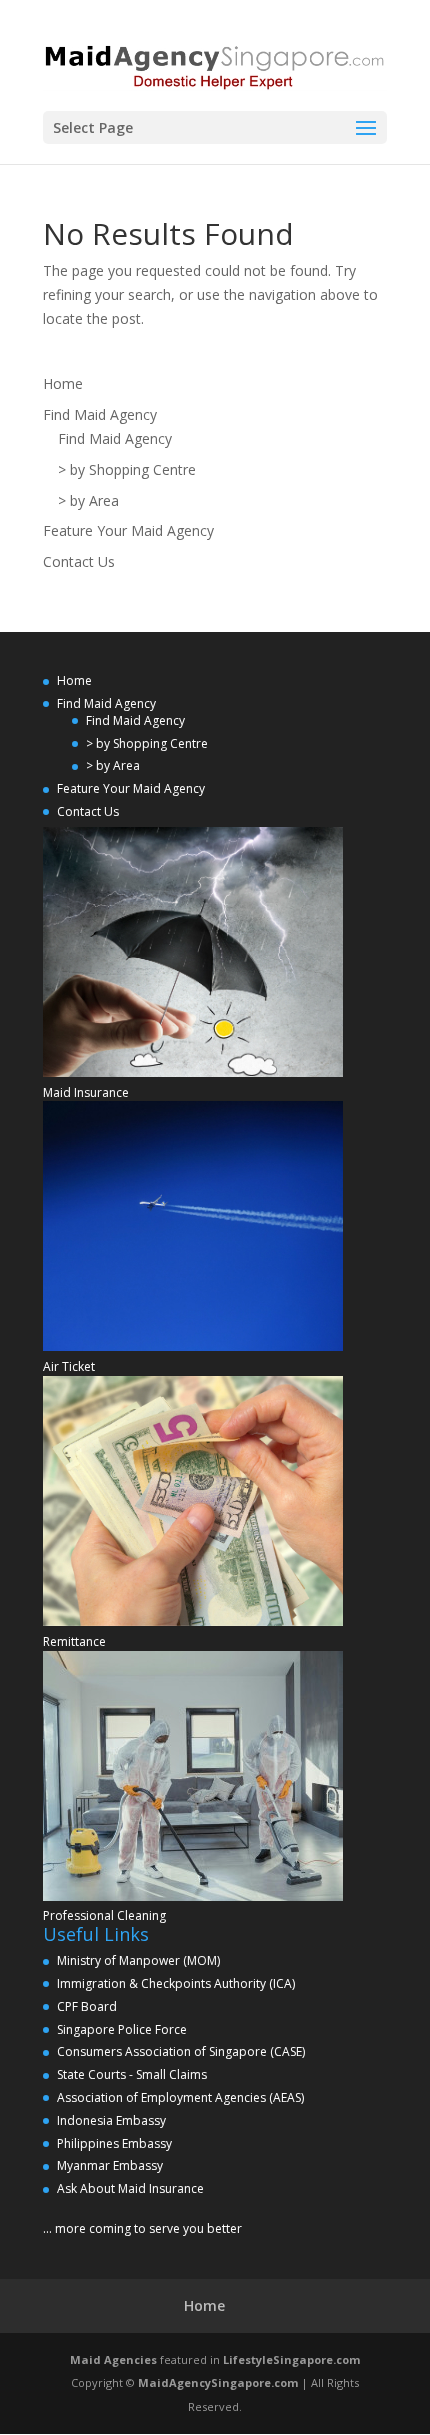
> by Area (88, 500)
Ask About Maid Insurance (130, 2188)
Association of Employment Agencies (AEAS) (180, 2097)
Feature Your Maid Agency (128, 530)
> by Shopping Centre (127, 469)
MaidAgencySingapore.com (218, 2382)
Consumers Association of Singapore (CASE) (181, 2051)
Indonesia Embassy (111, 2120)
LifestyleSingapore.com (291, 2359)
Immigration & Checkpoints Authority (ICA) (176, 1983)
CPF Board (87, 2006)
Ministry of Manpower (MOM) (138, 1960)
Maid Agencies (113, 2359)
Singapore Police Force (122, 2029)
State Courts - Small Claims (132, 2074)
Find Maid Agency (100, 414)
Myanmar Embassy (110, 2165)
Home (63, 383)
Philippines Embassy (114, 2143)
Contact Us (79, 561)
